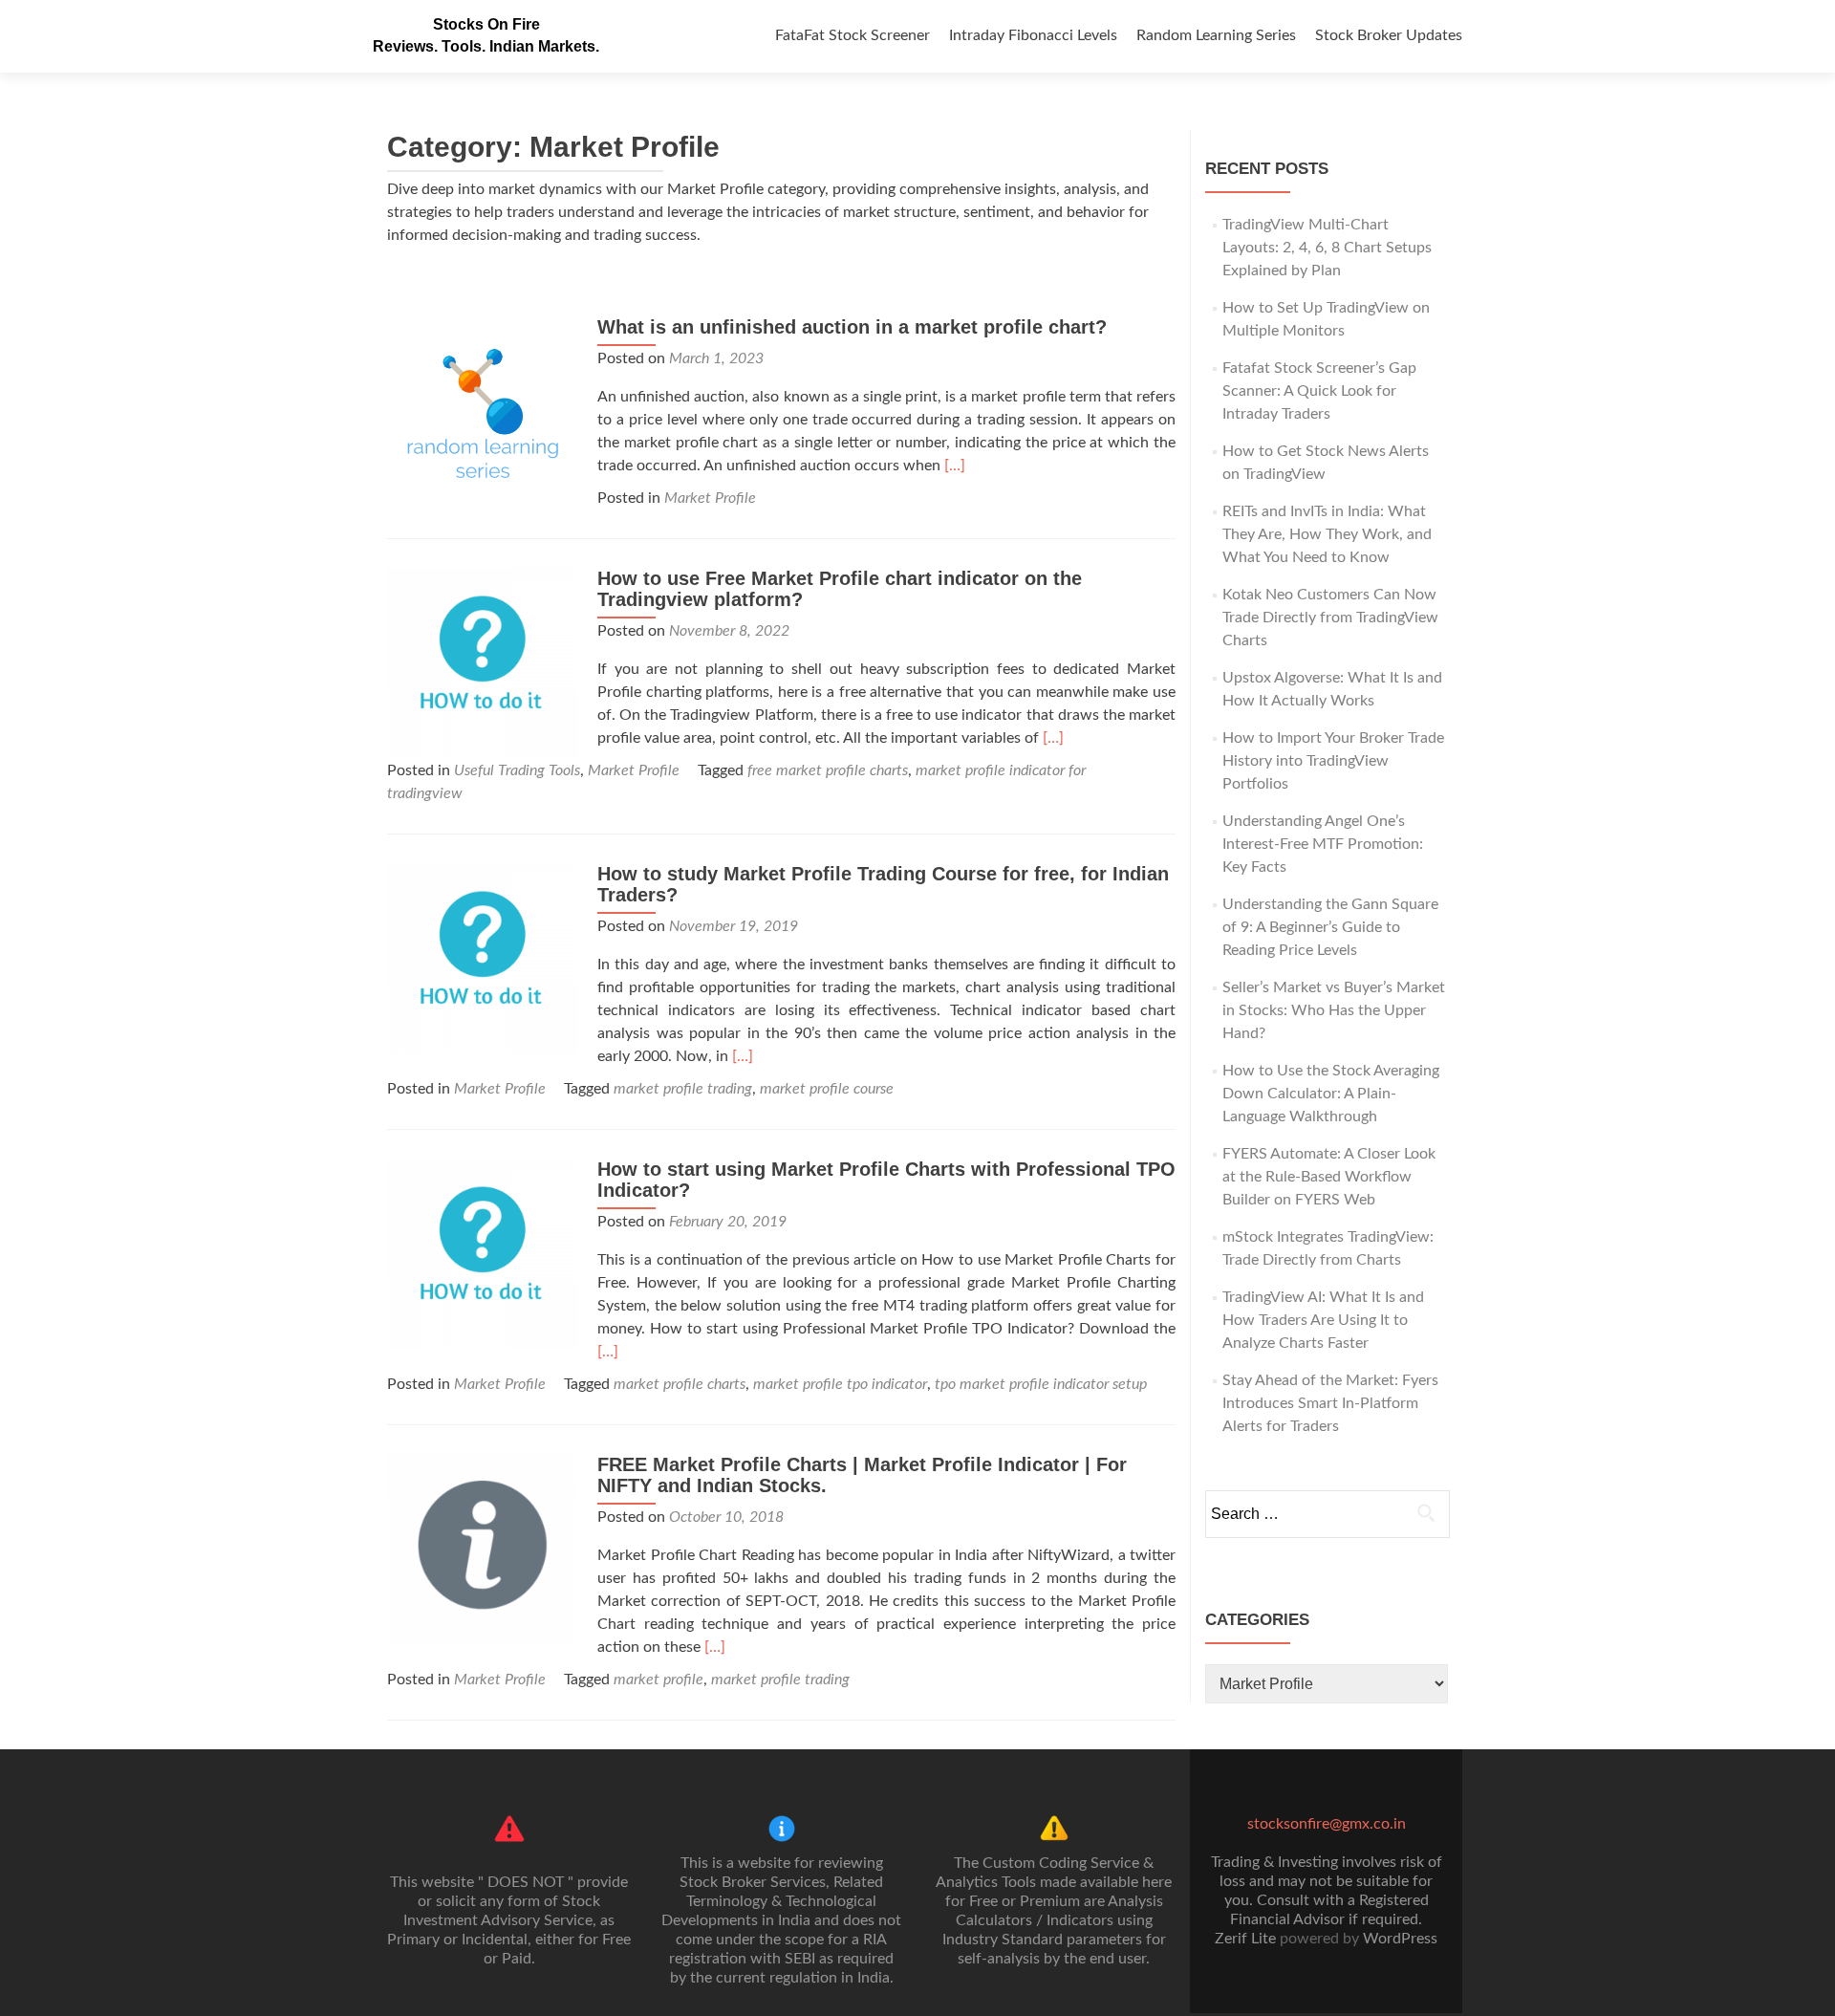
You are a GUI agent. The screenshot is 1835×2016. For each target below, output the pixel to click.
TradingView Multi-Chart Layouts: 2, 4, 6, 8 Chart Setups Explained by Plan (1327, 248)
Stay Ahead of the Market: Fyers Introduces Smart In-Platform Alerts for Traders (1330, 1403)
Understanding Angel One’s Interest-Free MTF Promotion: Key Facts (1323, 844)
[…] (955, 466)
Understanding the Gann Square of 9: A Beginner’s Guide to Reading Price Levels (1330, 927)
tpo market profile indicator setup (1041, 1384)
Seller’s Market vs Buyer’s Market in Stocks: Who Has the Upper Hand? (1334, 1010)
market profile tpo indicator (840, 1384)
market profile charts (680, 1384)
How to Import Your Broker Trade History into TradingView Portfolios (1333, 761)
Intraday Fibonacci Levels (1033, 35)
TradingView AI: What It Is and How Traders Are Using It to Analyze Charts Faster (1323, 1320)
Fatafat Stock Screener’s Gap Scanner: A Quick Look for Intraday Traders (1319, 391)
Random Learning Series (1216, 35)
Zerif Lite (1247, 1939)
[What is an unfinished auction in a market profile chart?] (483, 411)
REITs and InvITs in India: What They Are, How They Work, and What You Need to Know (1327, 534)
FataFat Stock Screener (853, 35)
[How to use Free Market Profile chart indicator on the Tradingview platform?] (483, 662)
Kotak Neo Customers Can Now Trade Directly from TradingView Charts (1330, 618)
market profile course (827, 1089)
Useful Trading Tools (517, 770)
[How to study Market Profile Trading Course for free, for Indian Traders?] (483, 958)
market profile (658, 1680)
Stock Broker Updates (1389, 35)
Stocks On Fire (486, 24)
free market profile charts (828, 770)
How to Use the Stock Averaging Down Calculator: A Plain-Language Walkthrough (1331, 1094)
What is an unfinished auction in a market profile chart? (852, 327)
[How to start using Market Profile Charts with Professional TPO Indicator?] (483, 1253)
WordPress (1400, 1939)
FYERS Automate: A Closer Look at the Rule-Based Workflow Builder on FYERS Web (1329, 1177)
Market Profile (710, 498)
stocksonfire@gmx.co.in (1327, 1824)
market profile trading (683, 1089)
